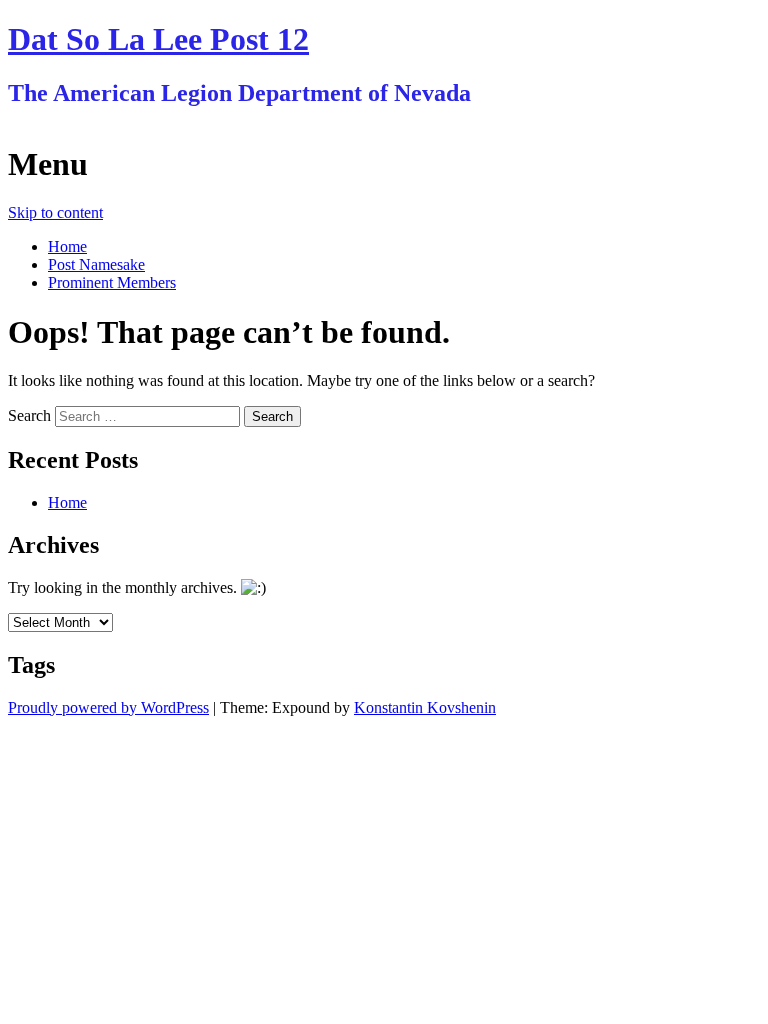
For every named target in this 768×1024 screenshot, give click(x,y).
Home (67, 246)
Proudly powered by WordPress (108, 707)
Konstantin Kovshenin (425, 707)
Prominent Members (112, 282)
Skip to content (55, 212)
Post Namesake (96, 264)
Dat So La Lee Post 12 (158, 39)
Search (29, 415)
